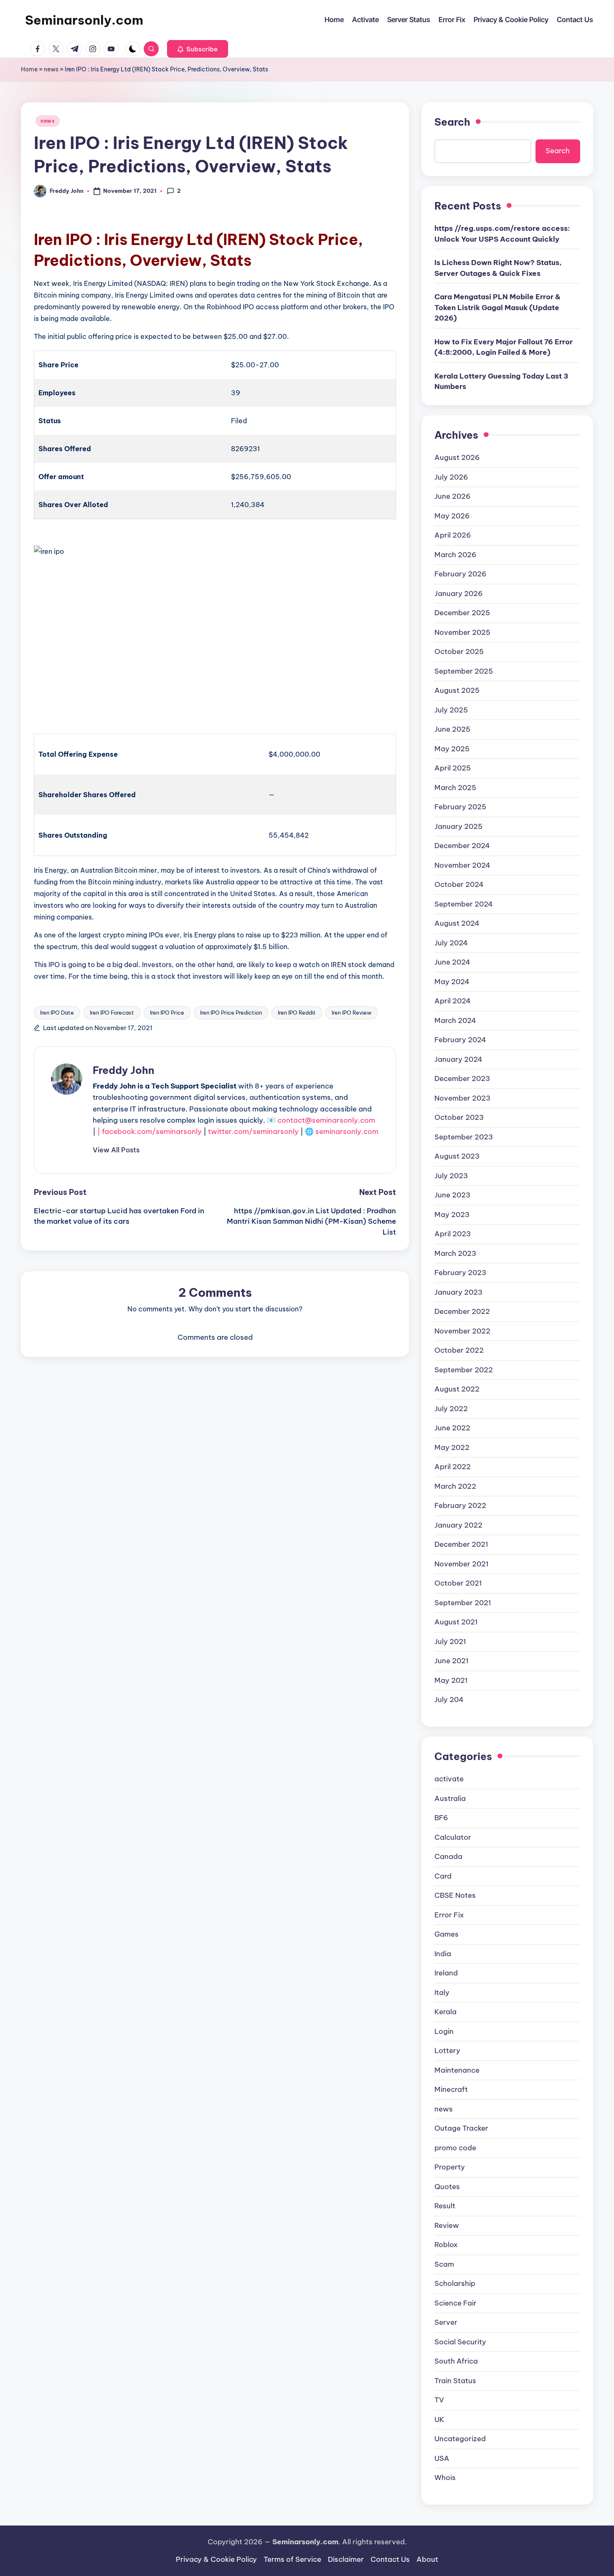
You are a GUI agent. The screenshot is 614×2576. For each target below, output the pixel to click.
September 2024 (464, 904)
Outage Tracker (461, 2128)
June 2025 (452, 729)
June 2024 (452, 962)
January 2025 (458, 826)
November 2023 (462, 1098)
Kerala (445, 2012)
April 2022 (453, 1467)
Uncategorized (460, 2439)
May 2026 (452, 516)
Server (446, 2322)
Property (450, 2167)
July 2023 (451, 1176)
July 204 (449, 1700)
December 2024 (462, 846)
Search (452, 122)
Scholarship (455, 2283)
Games (447, 1934)
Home (29, 69)
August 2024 (457, 923)
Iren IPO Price (167, 1013)
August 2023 (457, 1156)
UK (439, 2419)
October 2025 (459, 652)
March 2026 (455, 555)
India (443, 1954)
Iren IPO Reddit (297, 1013)
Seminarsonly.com (84, 20)
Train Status (455, 2381)
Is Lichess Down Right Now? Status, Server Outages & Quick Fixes (498, 268)
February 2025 (460, 807)
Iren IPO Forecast (112, 1013)
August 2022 (457, 1389)
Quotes (447, 2187)
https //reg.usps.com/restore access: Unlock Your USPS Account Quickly (502, 234)
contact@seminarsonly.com (326, 1120)
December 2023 (462, 1078)
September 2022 (464, 1370)
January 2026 (459, 593)
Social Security (460, 2342)
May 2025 (452, 749)
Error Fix (449, 1915)
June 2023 (452, 1195)
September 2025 (464, 671)
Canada (448, 1856)
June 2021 (452, 1661)
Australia (450, 1798)
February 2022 (460, 1505)
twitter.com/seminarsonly (253, 1131)
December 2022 (462, 1311)
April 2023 (453, 1234)
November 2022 (462, 1331)
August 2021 (456, 1622)
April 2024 (453, 1001)
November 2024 (462, 865)
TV (439, 2400)
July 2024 (451, 943)
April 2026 (453, 535)
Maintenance (457, 2070)
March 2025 (455, 788)
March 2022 (455, 1486)
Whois (445, 2478)
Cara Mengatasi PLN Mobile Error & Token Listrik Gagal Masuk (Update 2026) (497, 307)
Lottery (447, 2051)
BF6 (441, 1818)
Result (445, 2206)
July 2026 (451, 477)
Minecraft (451, 2089)
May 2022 (452, 1447)
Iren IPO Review (351, 1013)
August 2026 (457, 457)
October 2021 (458, 1583)
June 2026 (453, 496)
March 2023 (455, 1253)
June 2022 (452, 1428)
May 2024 (452, 982)
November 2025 (462, 632)
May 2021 (451, 1680)
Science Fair (455, 2303)
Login (444, 2031)
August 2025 (457, 690)
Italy (442, 1993)
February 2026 (460, 574)
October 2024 (459, 884)
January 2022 (458, 1525)
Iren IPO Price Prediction (231, 1013)
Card (443, 1876)
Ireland (446, 1973)
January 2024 (458, 1059)
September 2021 (463, 1603)
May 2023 (452, 1215)
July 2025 (451, 710)
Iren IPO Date (57, 1013)
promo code (455, 2148)
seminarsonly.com (347, 1131)
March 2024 (455, 1020)
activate (449, 1779)
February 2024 (460, 1040)
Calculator (453, 1837)
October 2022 (459, 1350)
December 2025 (462, 613)
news (51, 69)
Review (447, 2225)
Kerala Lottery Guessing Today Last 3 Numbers (501, 381)
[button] (198, 49)
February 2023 (460, 1273)
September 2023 (464, 1137)
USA (442, 2458)
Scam (444, 2264)
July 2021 (450, 1642)
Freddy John (123, 1070)
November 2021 (462, 1564)
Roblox (446, 2245)
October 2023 (459, 1117)
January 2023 (458, 1292)
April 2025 (453, 768)
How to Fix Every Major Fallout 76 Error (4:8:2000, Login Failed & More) (504, 347)
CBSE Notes (455, 1895)
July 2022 (451, 1409)
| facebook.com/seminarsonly (150, 1131)
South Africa (456, 2361)
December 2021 (461, 1544)
